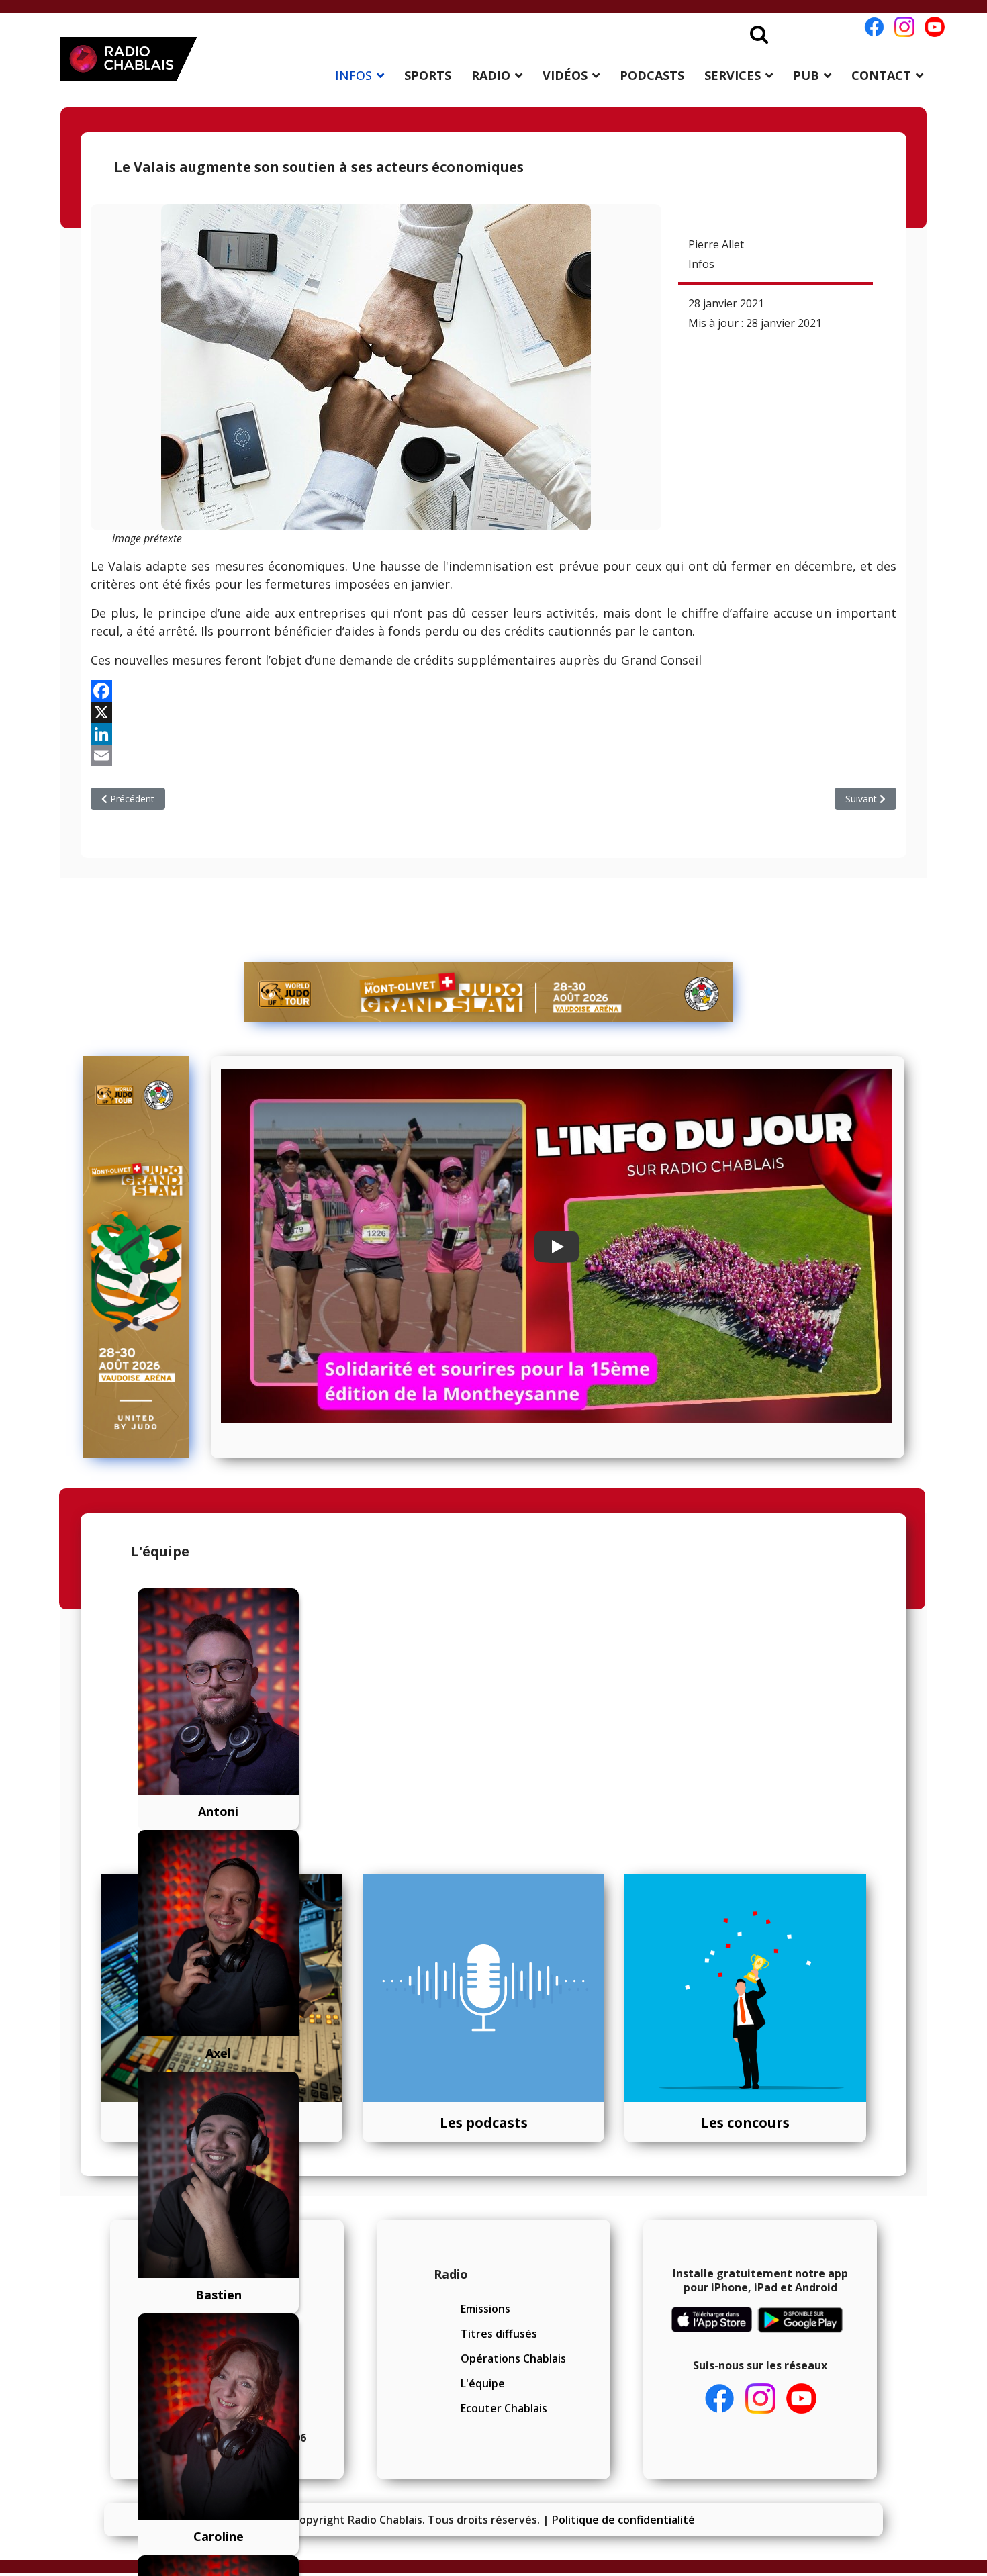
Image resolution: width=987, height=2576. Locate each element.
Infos (701, 264)
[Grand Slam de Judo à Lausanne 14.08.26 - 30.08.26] (489, 992)
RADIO (491, 75)
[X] (493, 712)
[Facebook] (493, 691)
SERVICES (733, 75)
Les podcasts (484, 2122)
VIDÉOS (565, 75)
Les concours (745, 2122)
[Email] (493, 755)
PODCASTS (652, 75)
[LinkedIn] (493, 734)
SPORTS (428, 75)
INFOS (354, 75)
